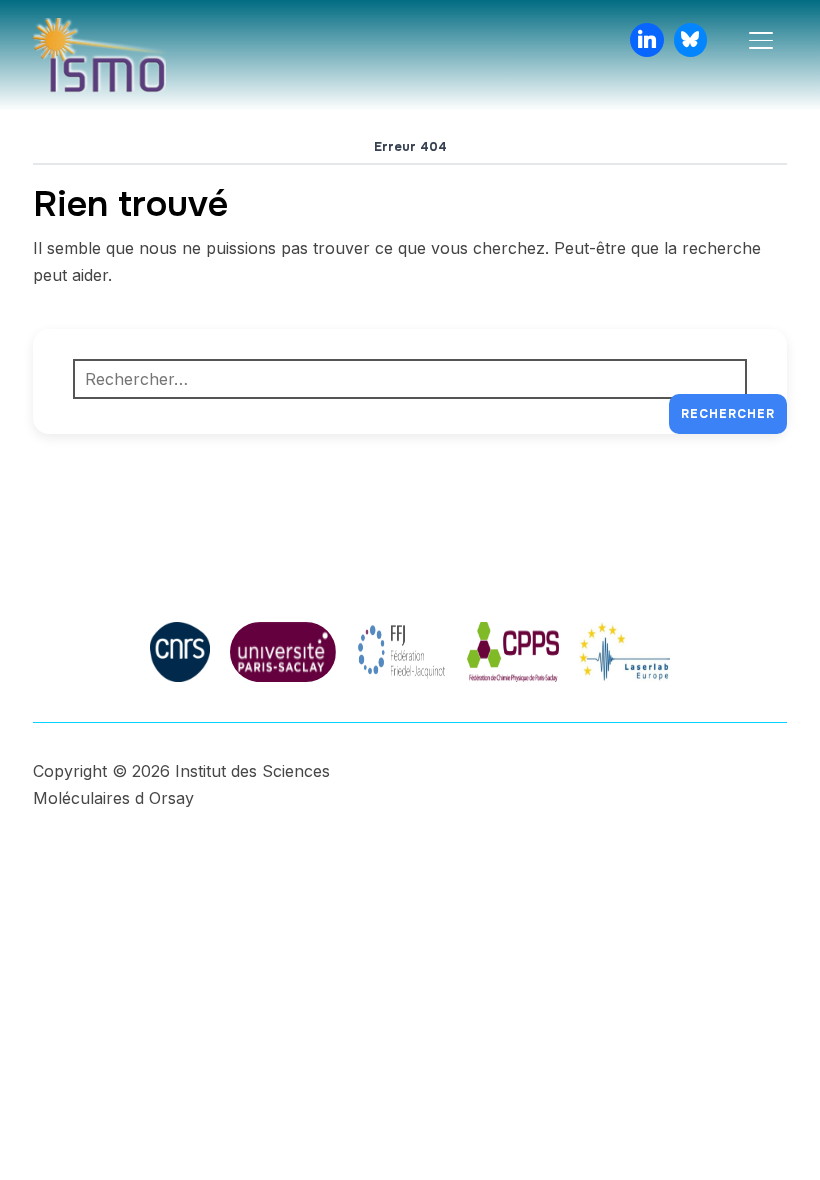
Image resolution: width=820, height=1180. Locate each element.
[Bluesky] (691, 40)
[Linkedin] (647, 40)
